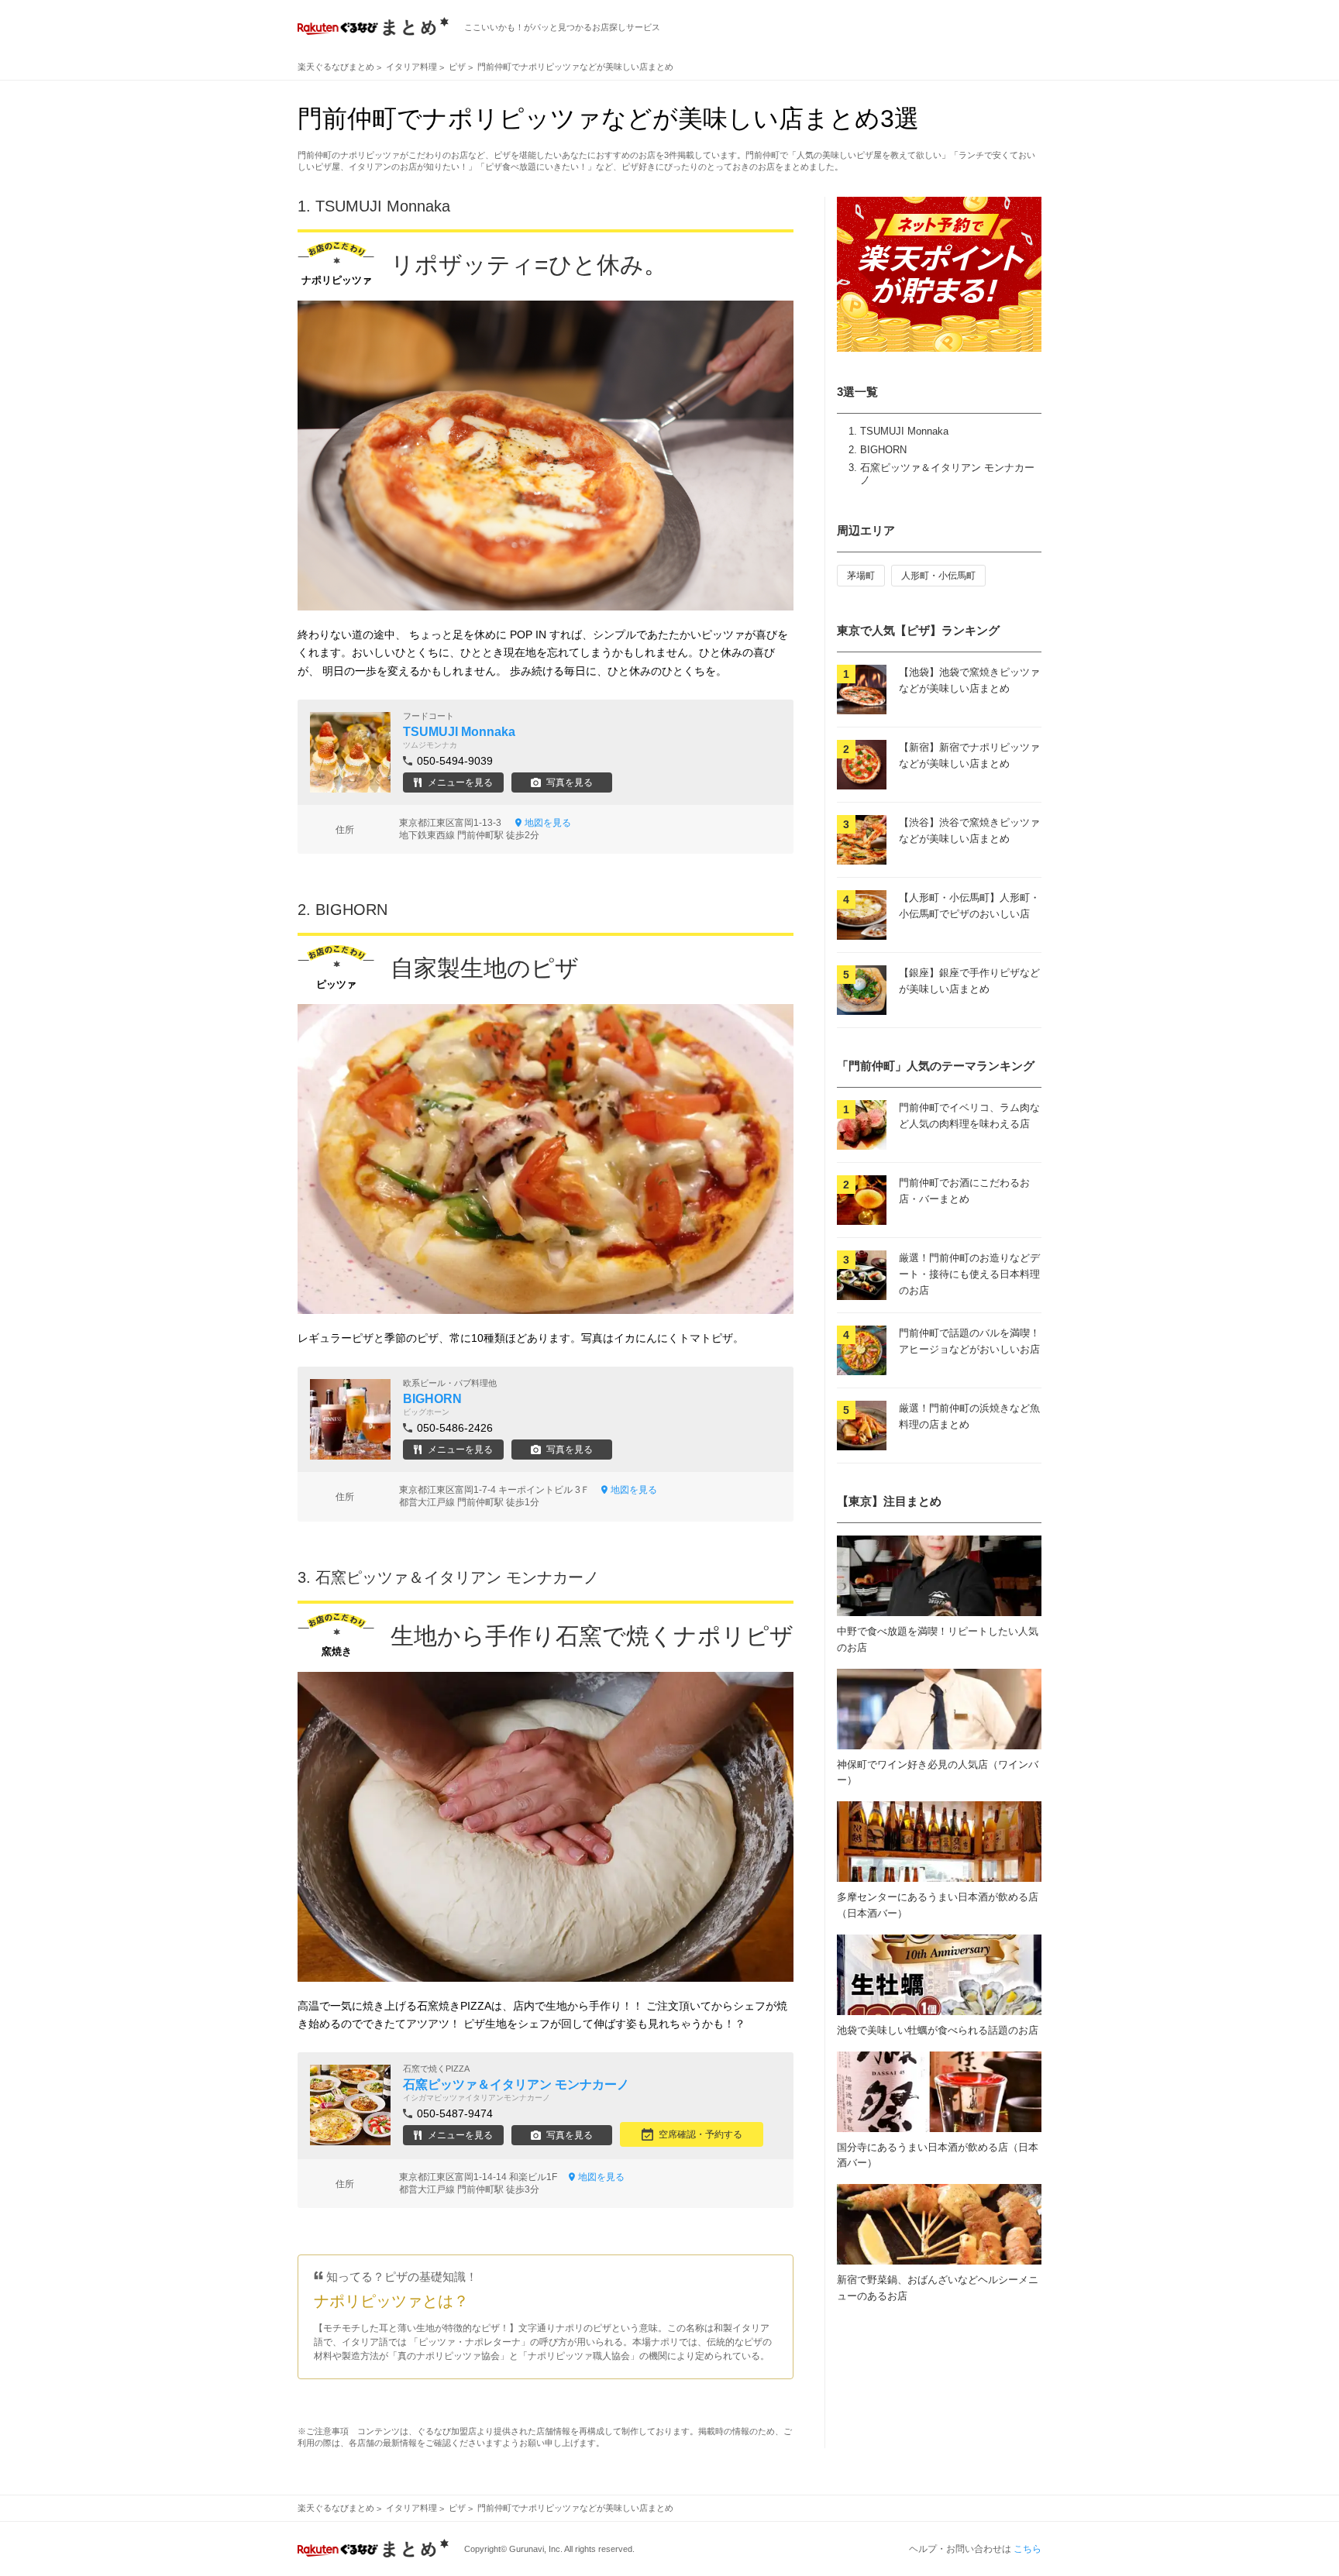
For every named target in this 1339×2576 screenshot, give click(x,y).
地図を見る (548, 823)
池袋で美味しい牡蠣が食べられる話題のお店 (938, 2030)
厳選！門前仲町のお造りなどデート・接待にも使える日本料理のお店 (969, 1274)
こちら (1027, 2549)
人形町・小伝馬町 (938, 576)
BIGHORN (883, 450)
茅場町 (861, 576)
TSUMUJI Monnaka (904, 431)
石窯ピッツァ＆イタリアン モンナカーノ (457, 1577)
